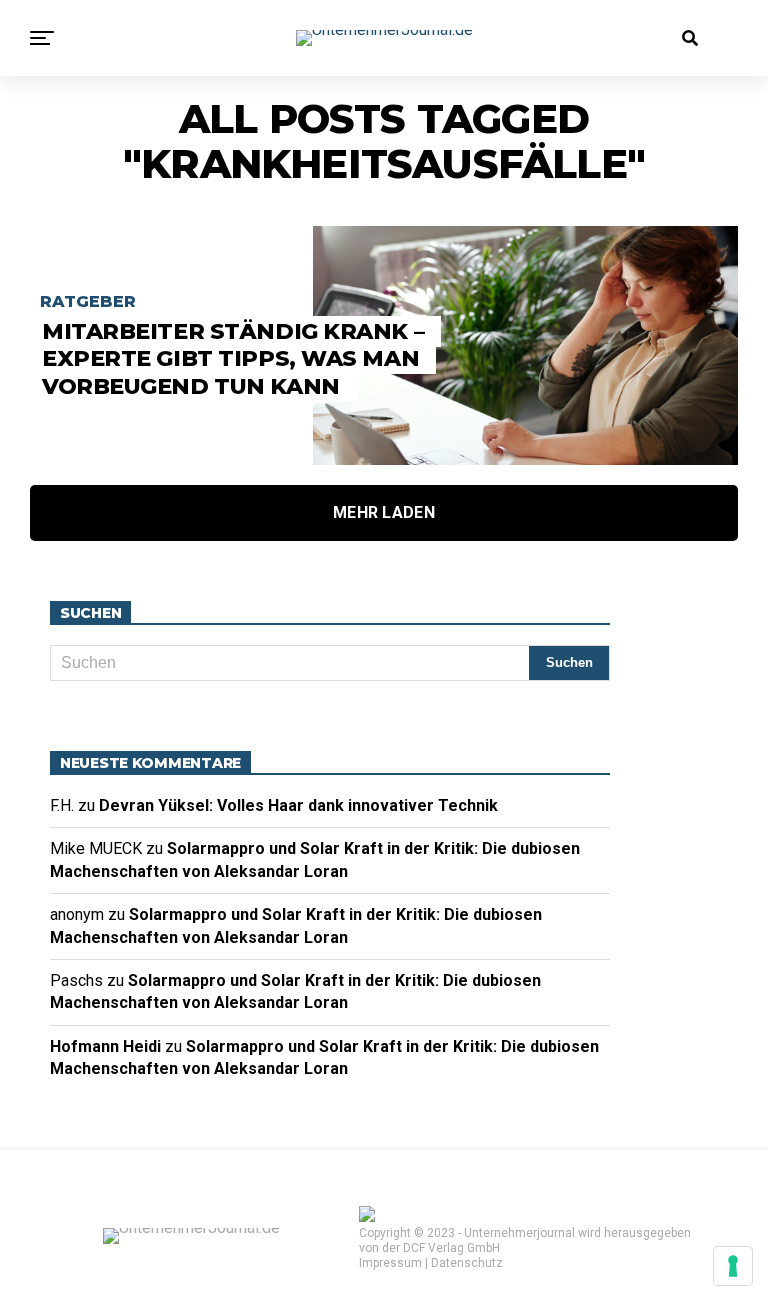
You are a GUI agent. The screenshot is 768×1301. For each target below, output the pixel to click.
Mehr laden (384, 512)
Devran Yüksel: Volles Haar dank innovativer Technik (302, 805)
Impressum (390, 1263)
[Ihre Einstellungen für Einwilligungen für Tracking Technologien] (733, 1266)
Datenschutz (467, 1263)
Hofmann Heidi (105, 1046)
